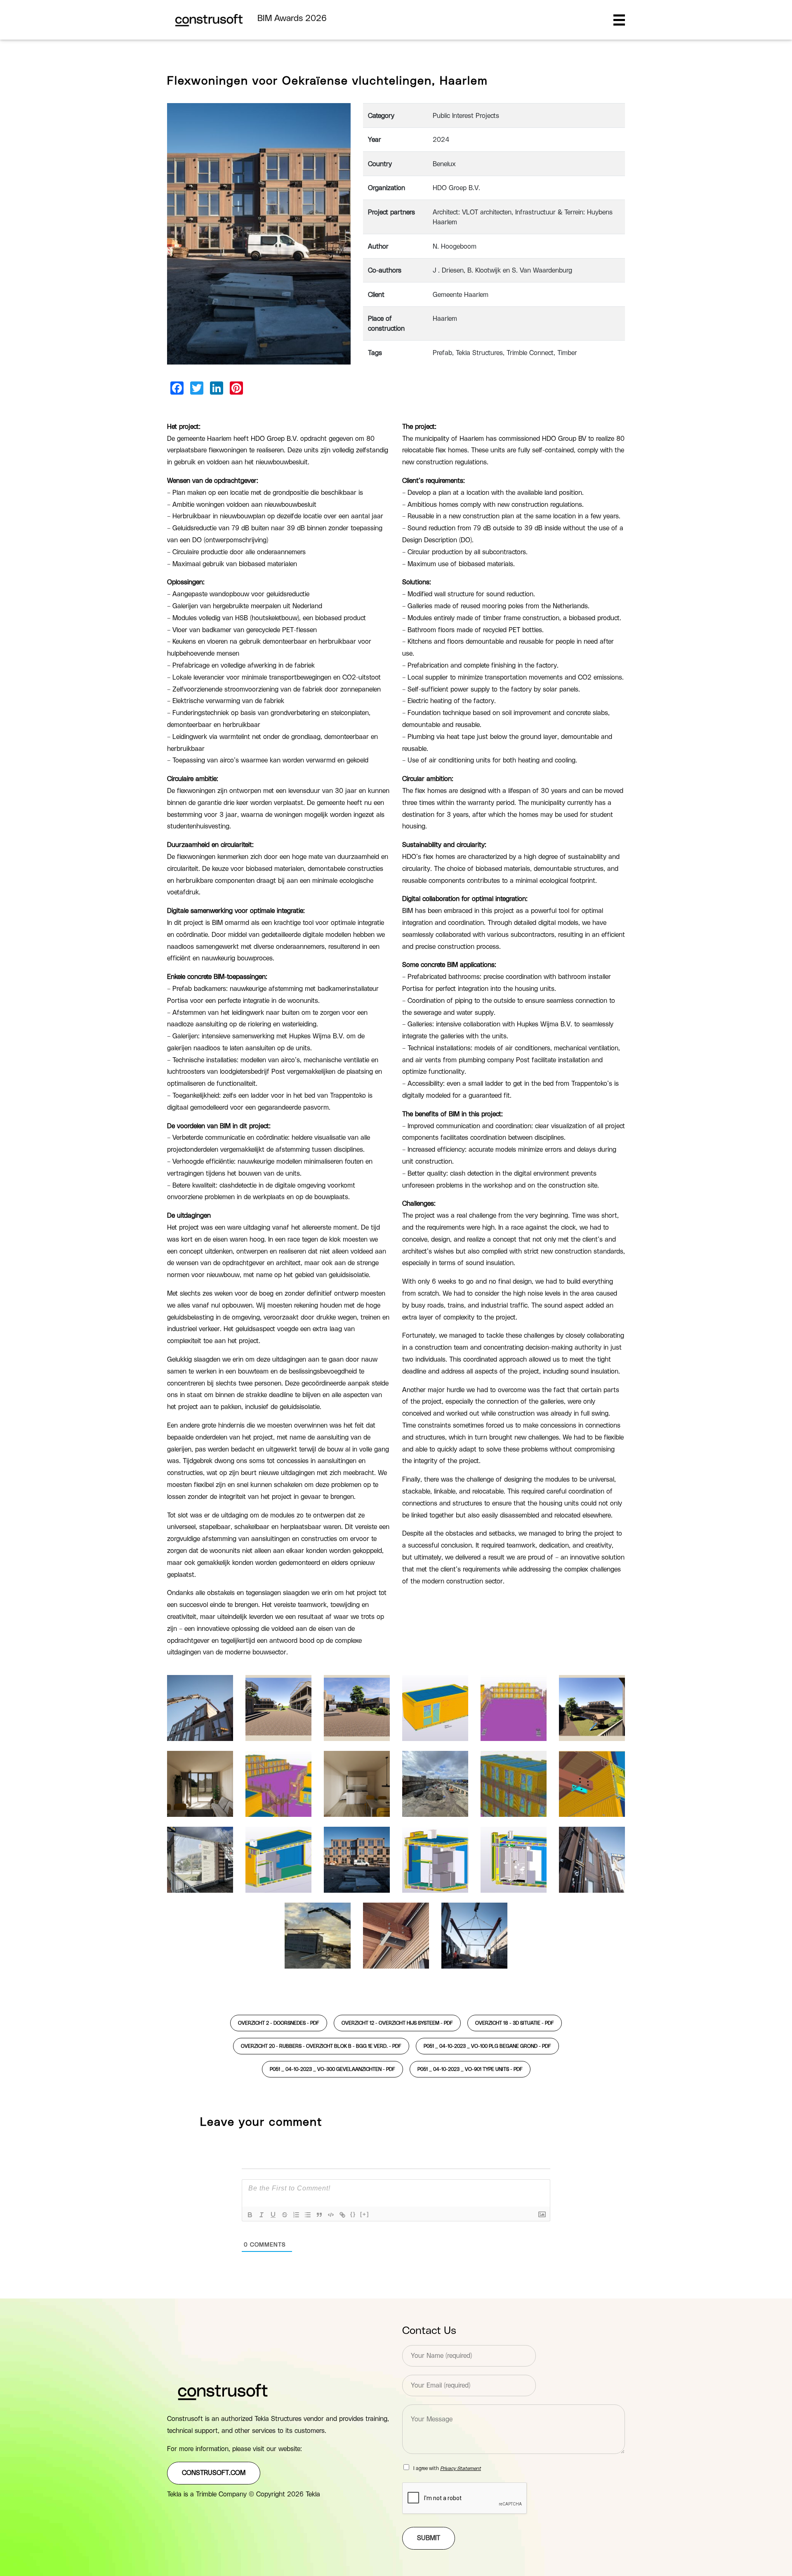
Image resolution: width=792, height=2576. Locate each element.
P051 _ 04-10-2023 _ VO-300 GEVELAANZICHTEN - (332, 2069)
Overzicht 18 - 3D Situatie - (515, 2023)
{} (353, 2214)
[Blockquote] (319, 2215)
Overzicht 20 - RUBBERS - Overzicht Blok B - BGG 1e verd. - (321, 2046)
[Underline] (273, 2215)
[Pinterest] (236, 388)
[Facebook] (177, 388)
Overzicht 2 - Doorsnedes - (279, 2023)
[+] (365, 2214)
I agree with (447, 2468)
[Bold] (250, 2215)
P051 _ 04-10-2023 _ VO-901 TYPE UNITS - (470, 2069)
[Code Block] (331, 2215)
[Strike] (285, 2215)
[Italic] (262, 2215)
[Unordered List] (308, 2215)
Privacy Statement (461, 2468)
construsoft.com (214, 2473)
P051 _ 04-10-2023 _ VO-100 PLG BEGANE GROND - (487, 2046)
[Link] (342, 2215)
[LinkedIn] (217, 388)
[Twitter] (197, 388)
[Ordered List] (296, 2215)
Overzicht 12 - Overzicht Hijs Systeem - (397, 2023)
